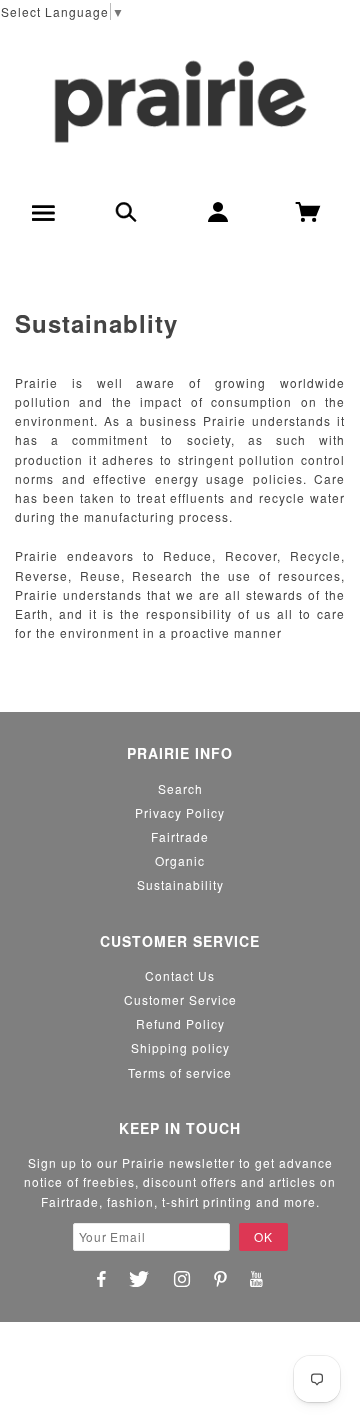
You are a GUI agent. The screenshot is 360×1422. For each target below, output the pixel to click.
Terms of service (180, 1072)
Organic (180, 860)
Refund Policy (180, 1023)
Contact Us (180, 975)
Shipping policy (180, 1047)
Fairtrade (180, 836)
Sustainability (180, 884)
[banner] (180, 101)
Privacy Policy (180, 812)
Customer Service (180, 999)
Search (180, 788)
